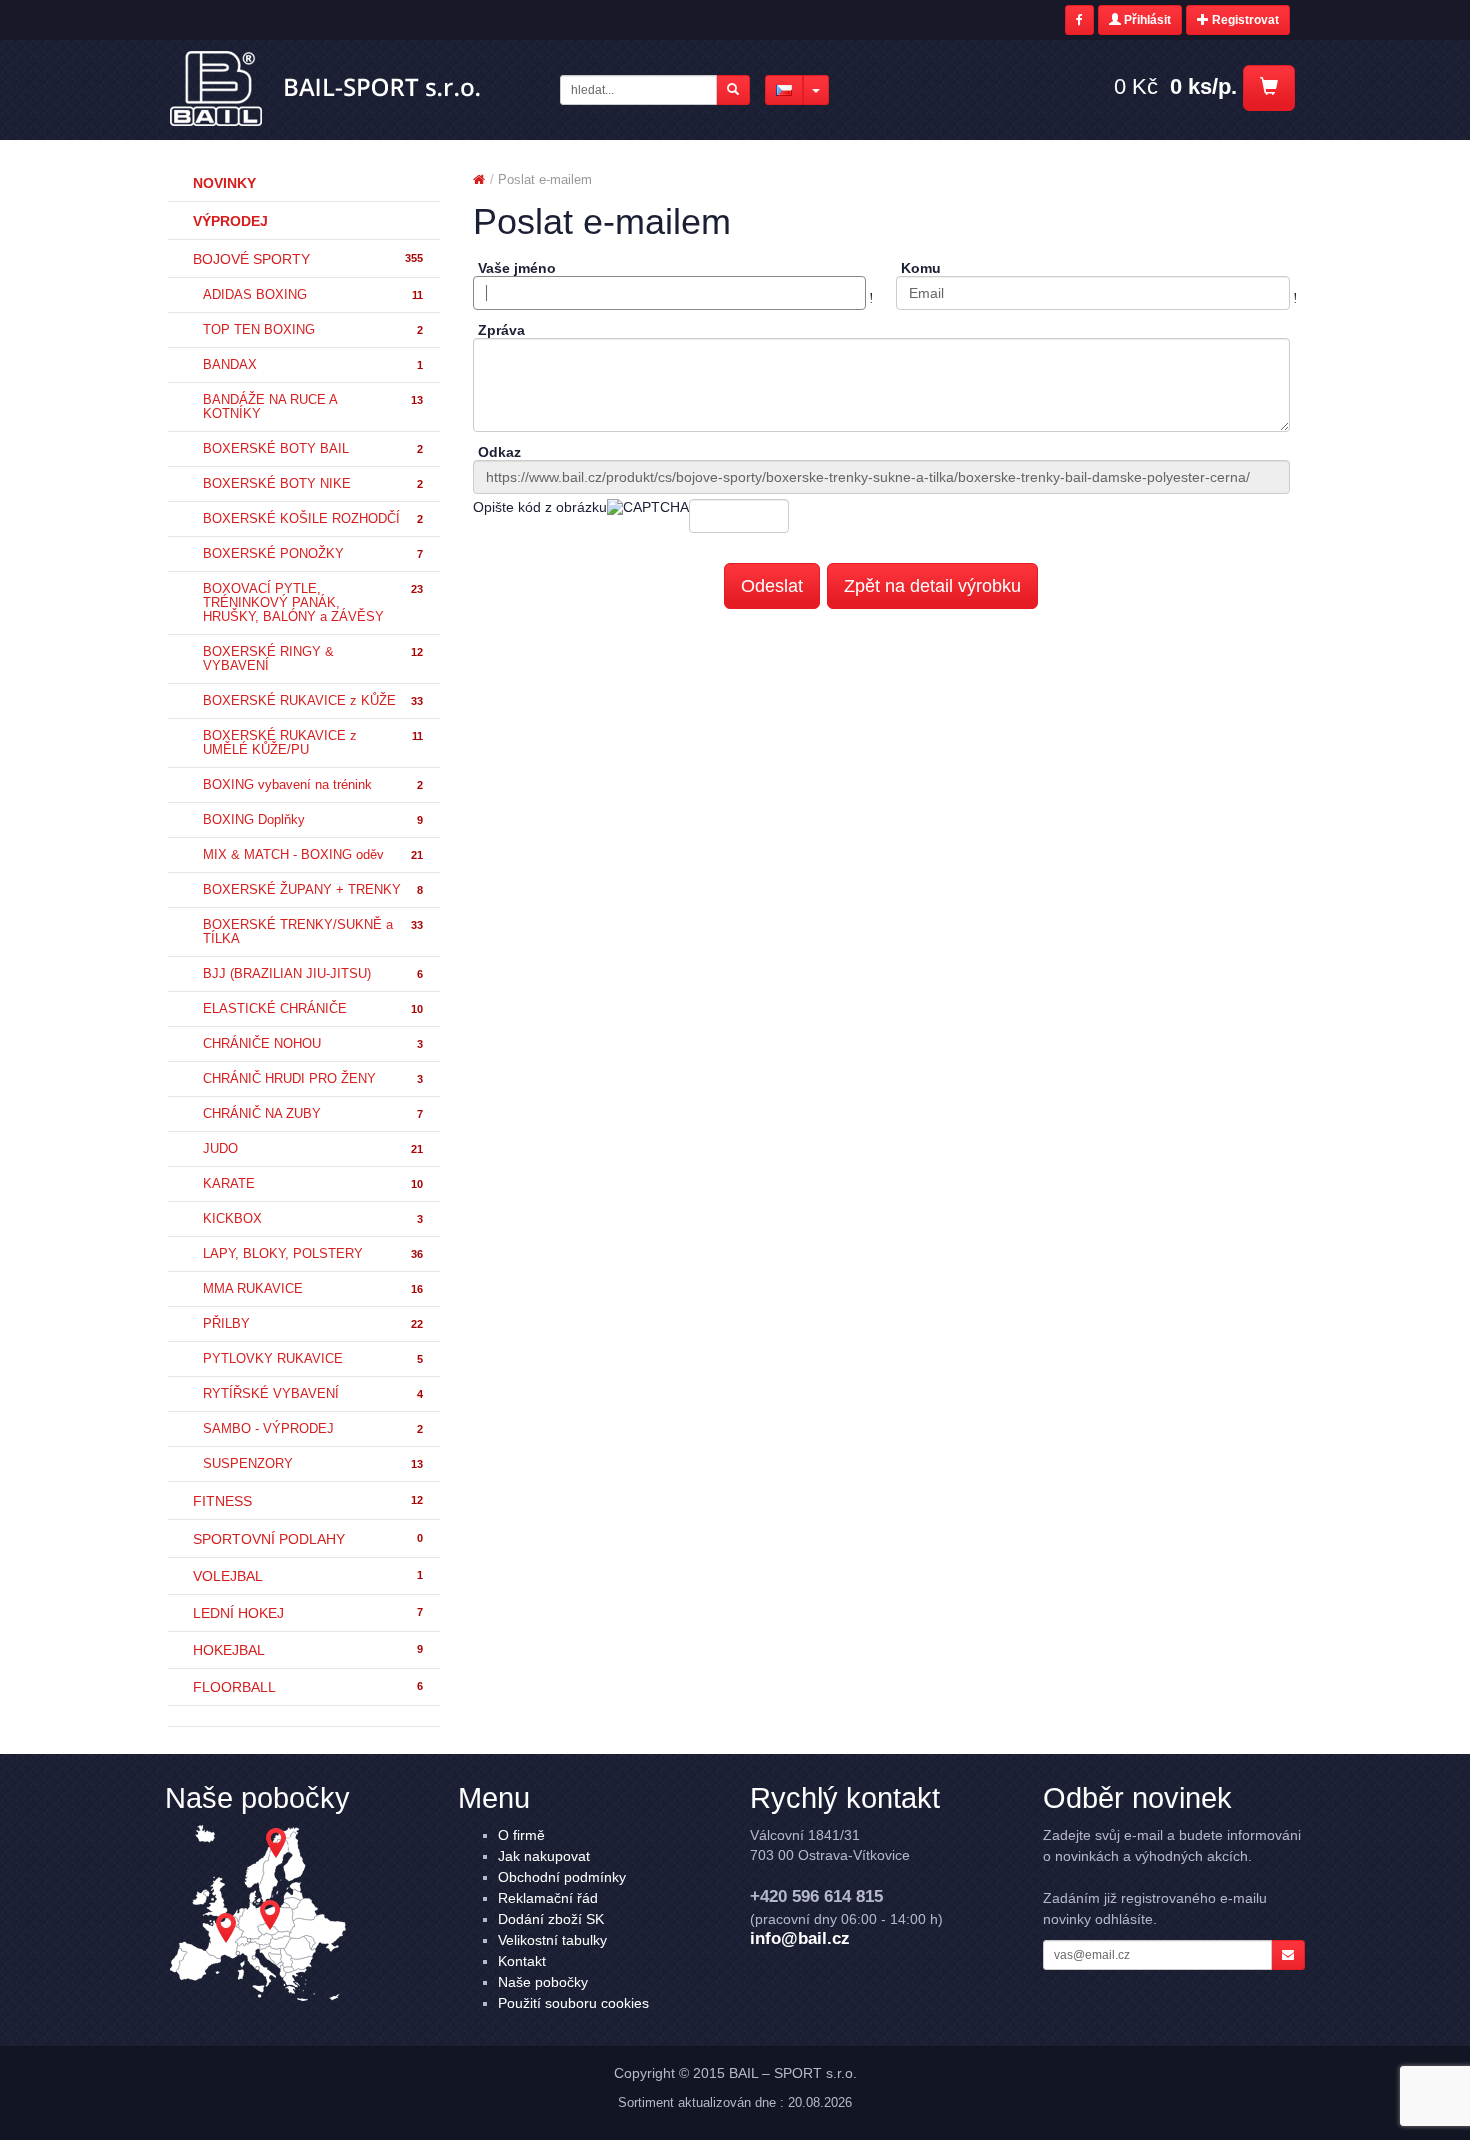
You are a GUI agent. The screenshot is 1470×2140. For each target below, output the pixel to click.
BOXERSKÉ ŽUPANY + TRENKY (313, 890)
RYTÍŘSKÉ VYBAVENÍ (313, 1394)
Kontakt (522, 1961)
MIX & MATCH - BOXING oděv (313, 855)
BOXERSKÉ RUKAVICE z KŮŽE (313, 701)
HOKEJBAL (308, 1650)
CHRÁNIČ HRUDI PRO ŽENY (313, 1079)
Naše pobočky (543, 1982)
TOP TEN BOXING (313, 330)
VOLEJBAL (308, 1576)
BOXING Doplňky (313, 820)
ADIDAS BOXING (313, 295)
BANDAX (313, 365)
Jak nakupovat (544, 1856)
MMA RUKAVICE (313, 1289)
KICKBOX (313, 1219)
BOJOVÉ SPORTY (308, 259)
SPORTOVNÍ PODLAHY (308, 1539)
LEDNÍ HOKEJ (308, 1613)
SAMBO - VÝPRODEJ (313, 1429)
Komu (921, 268)
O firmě (521, 1835)
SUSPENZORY (313, 1464)
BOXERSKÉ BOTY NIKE (313, 484)
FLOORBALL (308, 1687)
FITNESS (308, 1501)
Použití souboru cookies (573, 2003)
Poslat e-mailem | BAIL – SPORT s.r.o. (326, 89)
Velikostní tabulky (552, 1940)
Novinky (224, 183)
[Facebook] (1079, 20)
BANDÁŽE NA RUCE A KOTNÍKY (313, 407)
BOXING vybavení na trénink (313, 785)
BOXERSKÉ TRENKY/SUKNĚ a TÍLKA (313, 932)
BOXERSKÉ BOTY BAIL (313, 449)
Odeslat (772, 586)
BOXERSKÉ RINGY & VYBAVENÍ (313, 659)
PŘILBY (313, 1324)
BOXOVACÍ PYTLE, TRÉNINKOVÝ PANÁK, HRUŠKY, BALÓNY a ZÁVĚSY (313, 603)
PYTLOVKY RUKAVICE (313, 1359)
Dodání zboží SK (551, 1919)
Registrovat (1244, 20)
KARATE (313, 1184)
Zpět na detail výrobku (932, 586)
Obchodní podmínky (562, 1877)
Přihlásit (1146, 20)
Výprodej (230, 221)
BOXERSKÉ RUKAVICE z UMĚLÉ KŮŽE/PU (313, 743)
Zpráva (501, 330)
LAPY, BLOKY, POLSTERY (313, 1254)
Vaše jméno (517, 268)
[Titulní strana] (479, 179)
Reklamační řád (548, 1898)
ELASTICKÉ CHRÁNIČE (313, 1009)
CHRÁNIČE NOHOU (313, 1044)
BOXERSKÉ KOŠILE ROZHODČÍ (313, 519)
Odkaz (499, 452)
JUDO (313, 1149)
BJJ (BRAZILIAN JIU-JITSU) (313, 974)
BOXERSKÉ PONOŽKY (313, 554)
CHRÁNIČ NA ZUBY (313, 1114)
